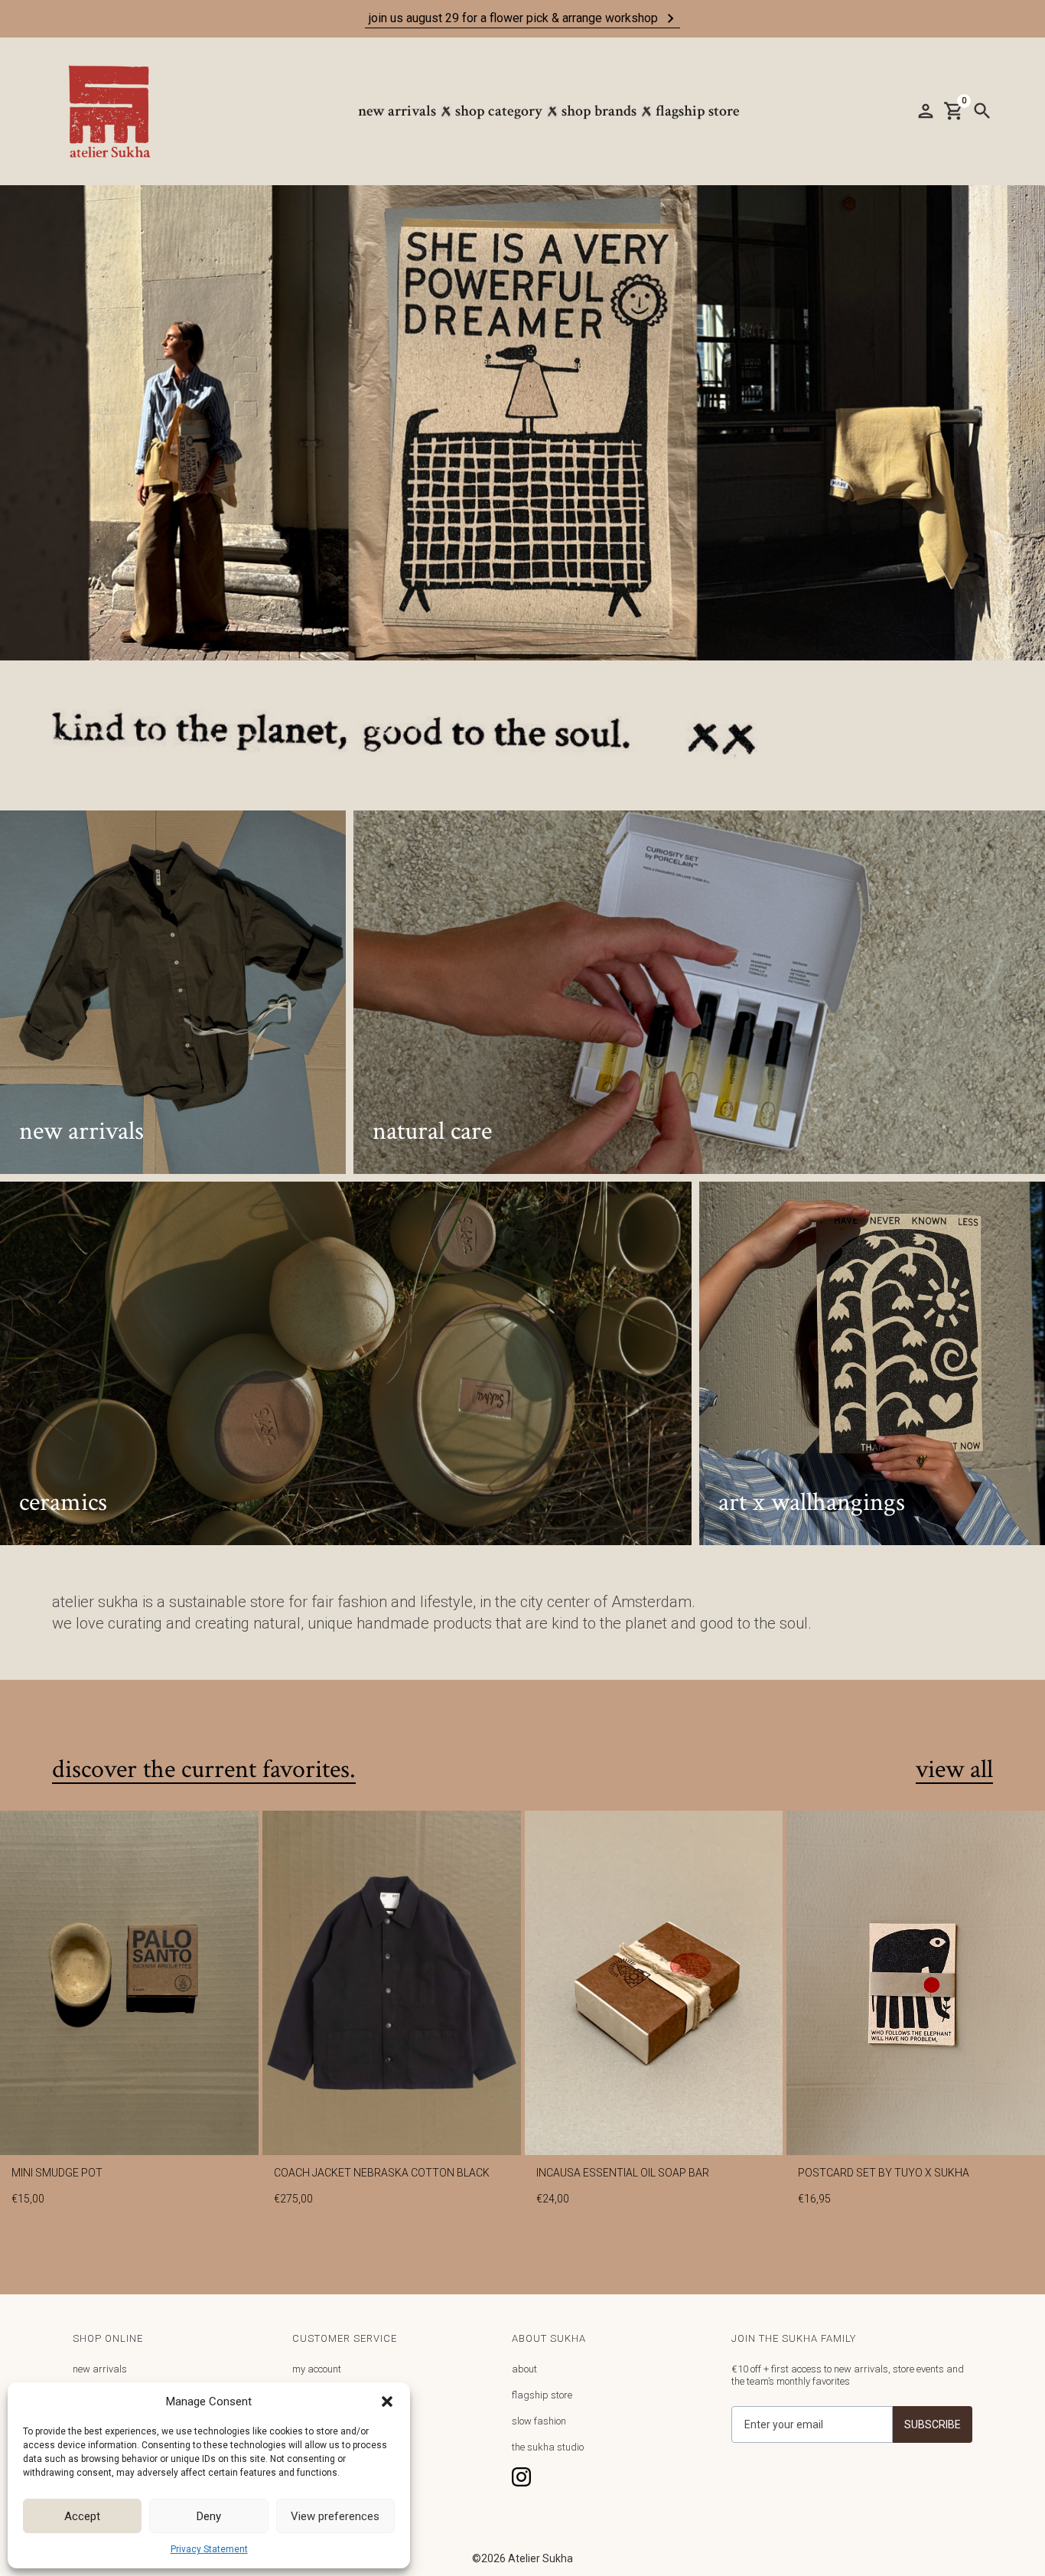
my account (317, 2369)
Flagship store (698, 111)
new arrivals (100, 2369)
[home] (117, 111)
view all (954, 1770)
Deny (209, 2516)
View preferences (335, 2516)
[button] (387, 2402)
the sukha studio (548, 2447)
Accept (82, 2516)
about (524, 2369)
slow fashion (539, 2421)
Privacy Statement (209, 2549)
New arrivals (397, 111)
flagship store (542, 2395)
